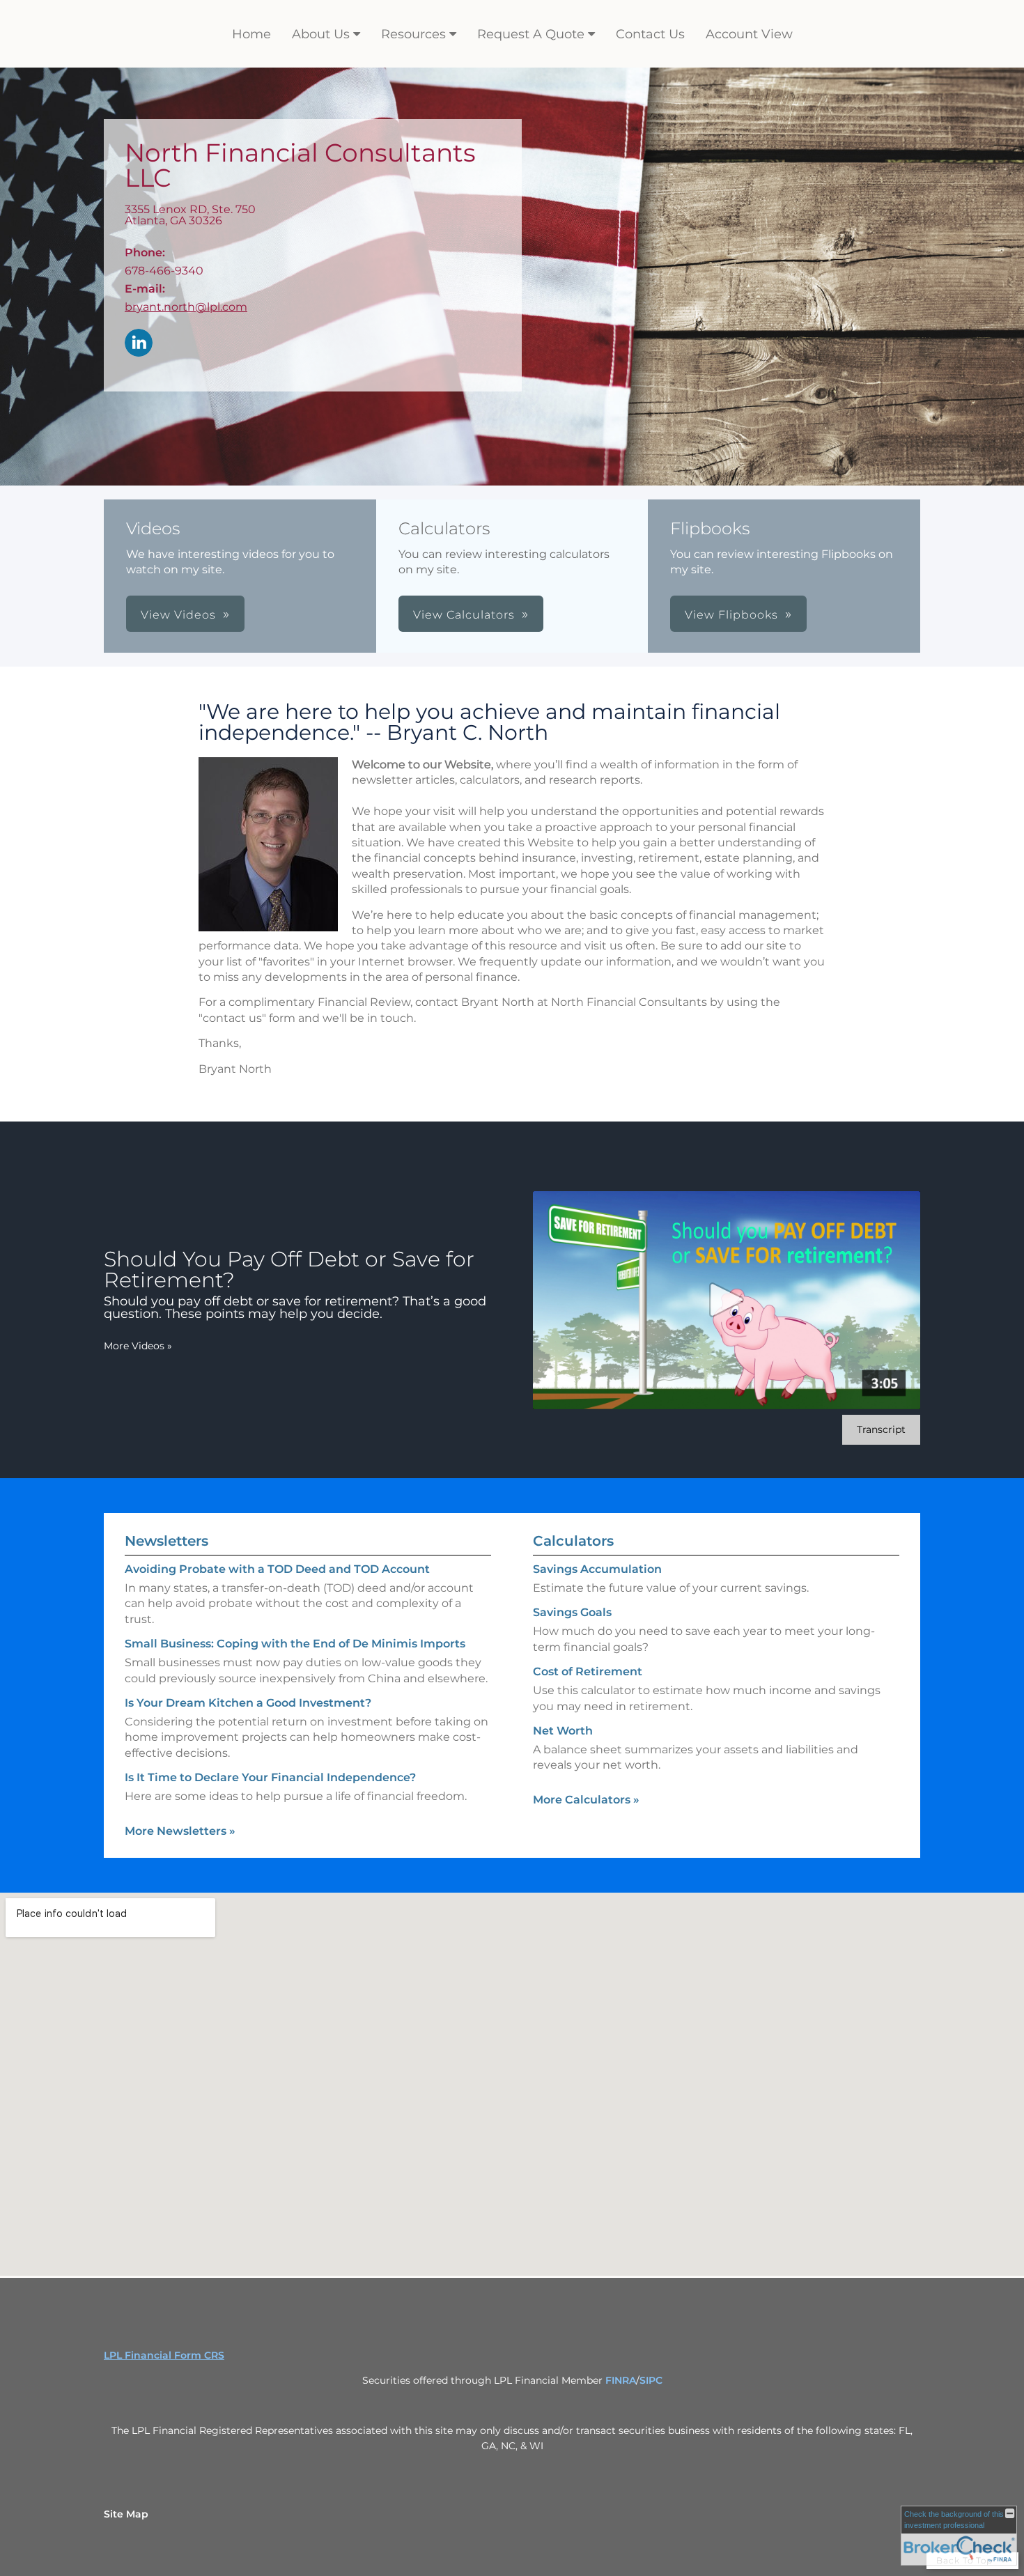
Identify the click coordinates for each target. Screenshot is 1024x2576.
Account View (749, 34)
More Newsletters (180, 1831)
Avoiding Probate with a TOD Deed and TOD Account (277, 1569)
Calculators (573, 1541)
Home (251, 34)
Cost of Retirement (588, 1671)
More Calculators (586, 1800)
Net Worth (563, 1731)
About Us (321, 34)
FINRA (621, 2380)
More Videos (138, 1346)
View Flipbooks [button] (731, 615)
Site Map (126, 2514)
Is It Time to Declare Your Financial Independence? (270, 1777)
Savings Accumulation (597, 1569)
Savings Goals (572, 1612)
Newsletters (166, 1541)
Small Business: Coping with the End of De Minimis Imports (295, 1644)
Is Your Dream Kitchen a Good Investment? (248, 1703)
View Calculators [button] (464, 615)
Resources (413, 34)
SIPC (651, 2380)
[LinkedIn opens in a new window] (139, 344)
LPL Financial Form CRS (164, 2355)
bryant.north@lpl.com (186, 307)
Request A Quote (531, 34)
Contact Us (650, 34)
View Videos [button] (178, 615)
